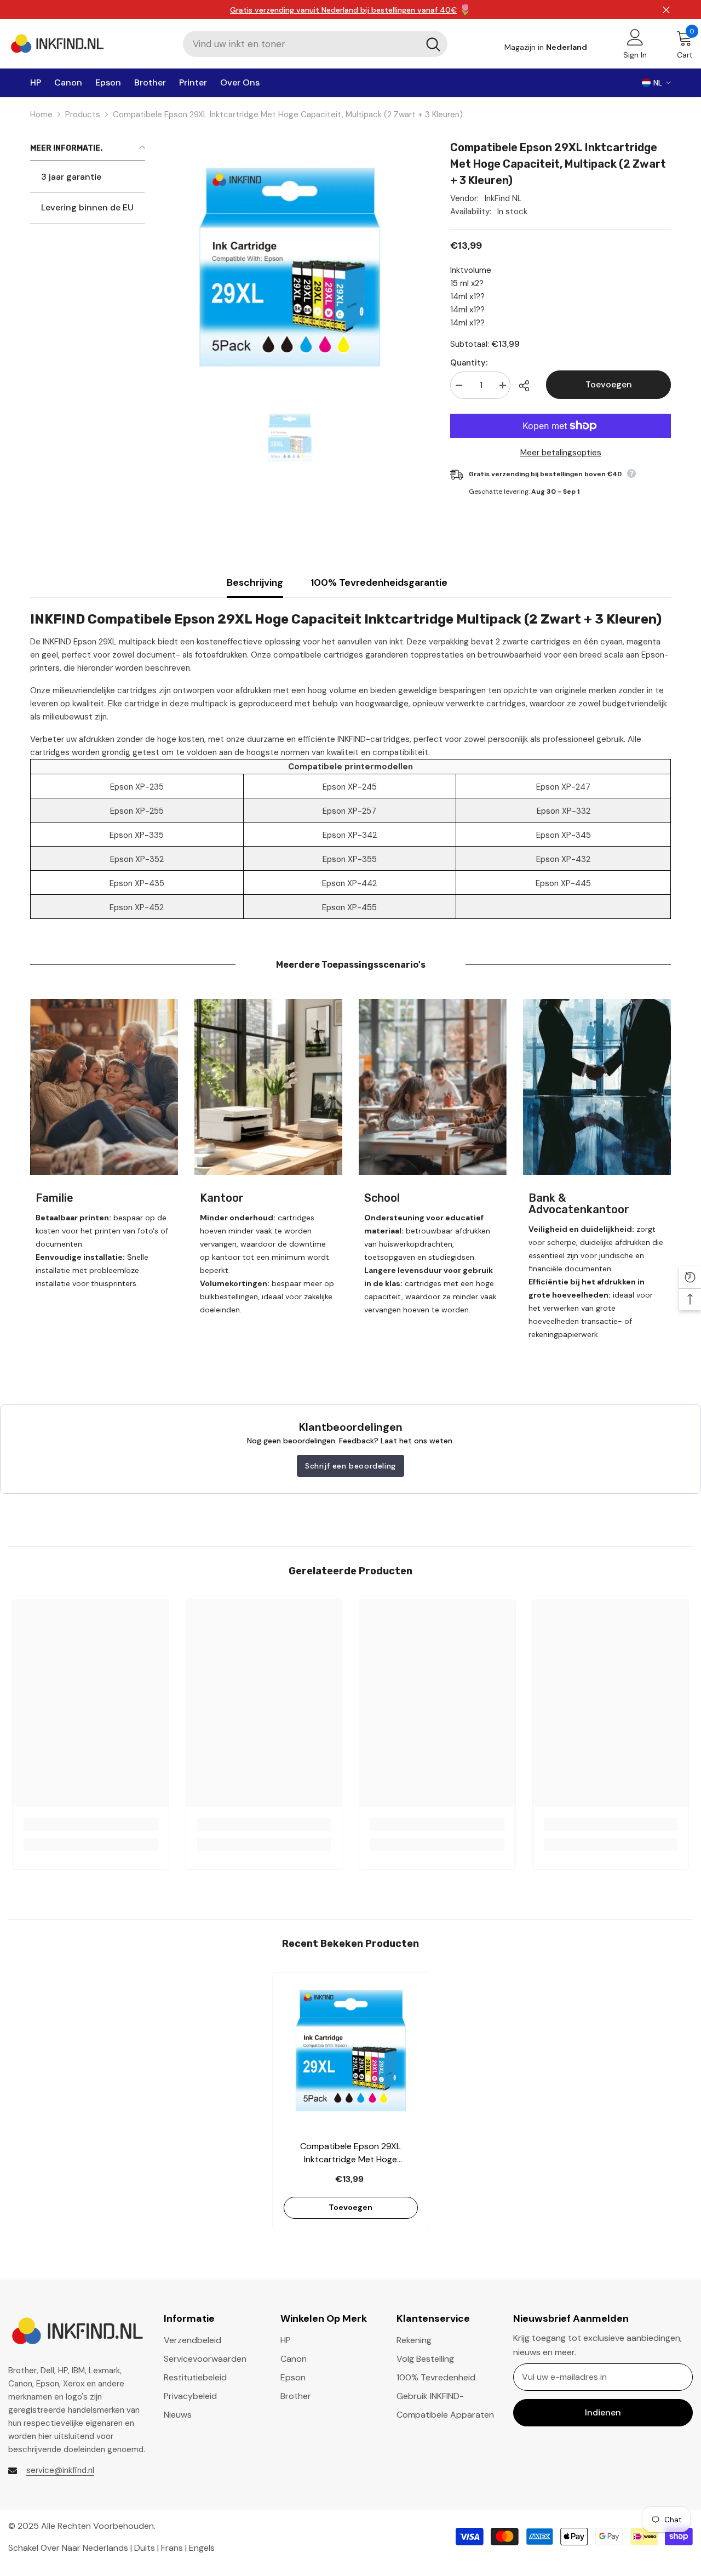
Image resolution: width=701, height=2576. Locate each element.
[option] (289, 437)
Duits (145, 2547)
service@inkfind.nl (60, 2470)
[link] (104, 1087)
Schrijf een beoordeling (350, 1466)
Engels (202, 2547)
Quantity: (469, 363)
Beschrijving (255, 582)
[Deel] (528, 386)
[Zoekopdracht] (315, 44)
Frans (172, 2547)
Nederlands (105, 2547)
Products (83, 115)
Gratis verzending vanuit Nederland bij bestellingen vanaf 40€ (343, 10)
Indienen (603, 2412)
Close (666, 10)
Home (41, 115)
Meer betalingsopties (561, 453)
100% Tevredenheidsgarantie (379, 582)
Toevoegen (609, 384)
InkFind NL (503, 198)
